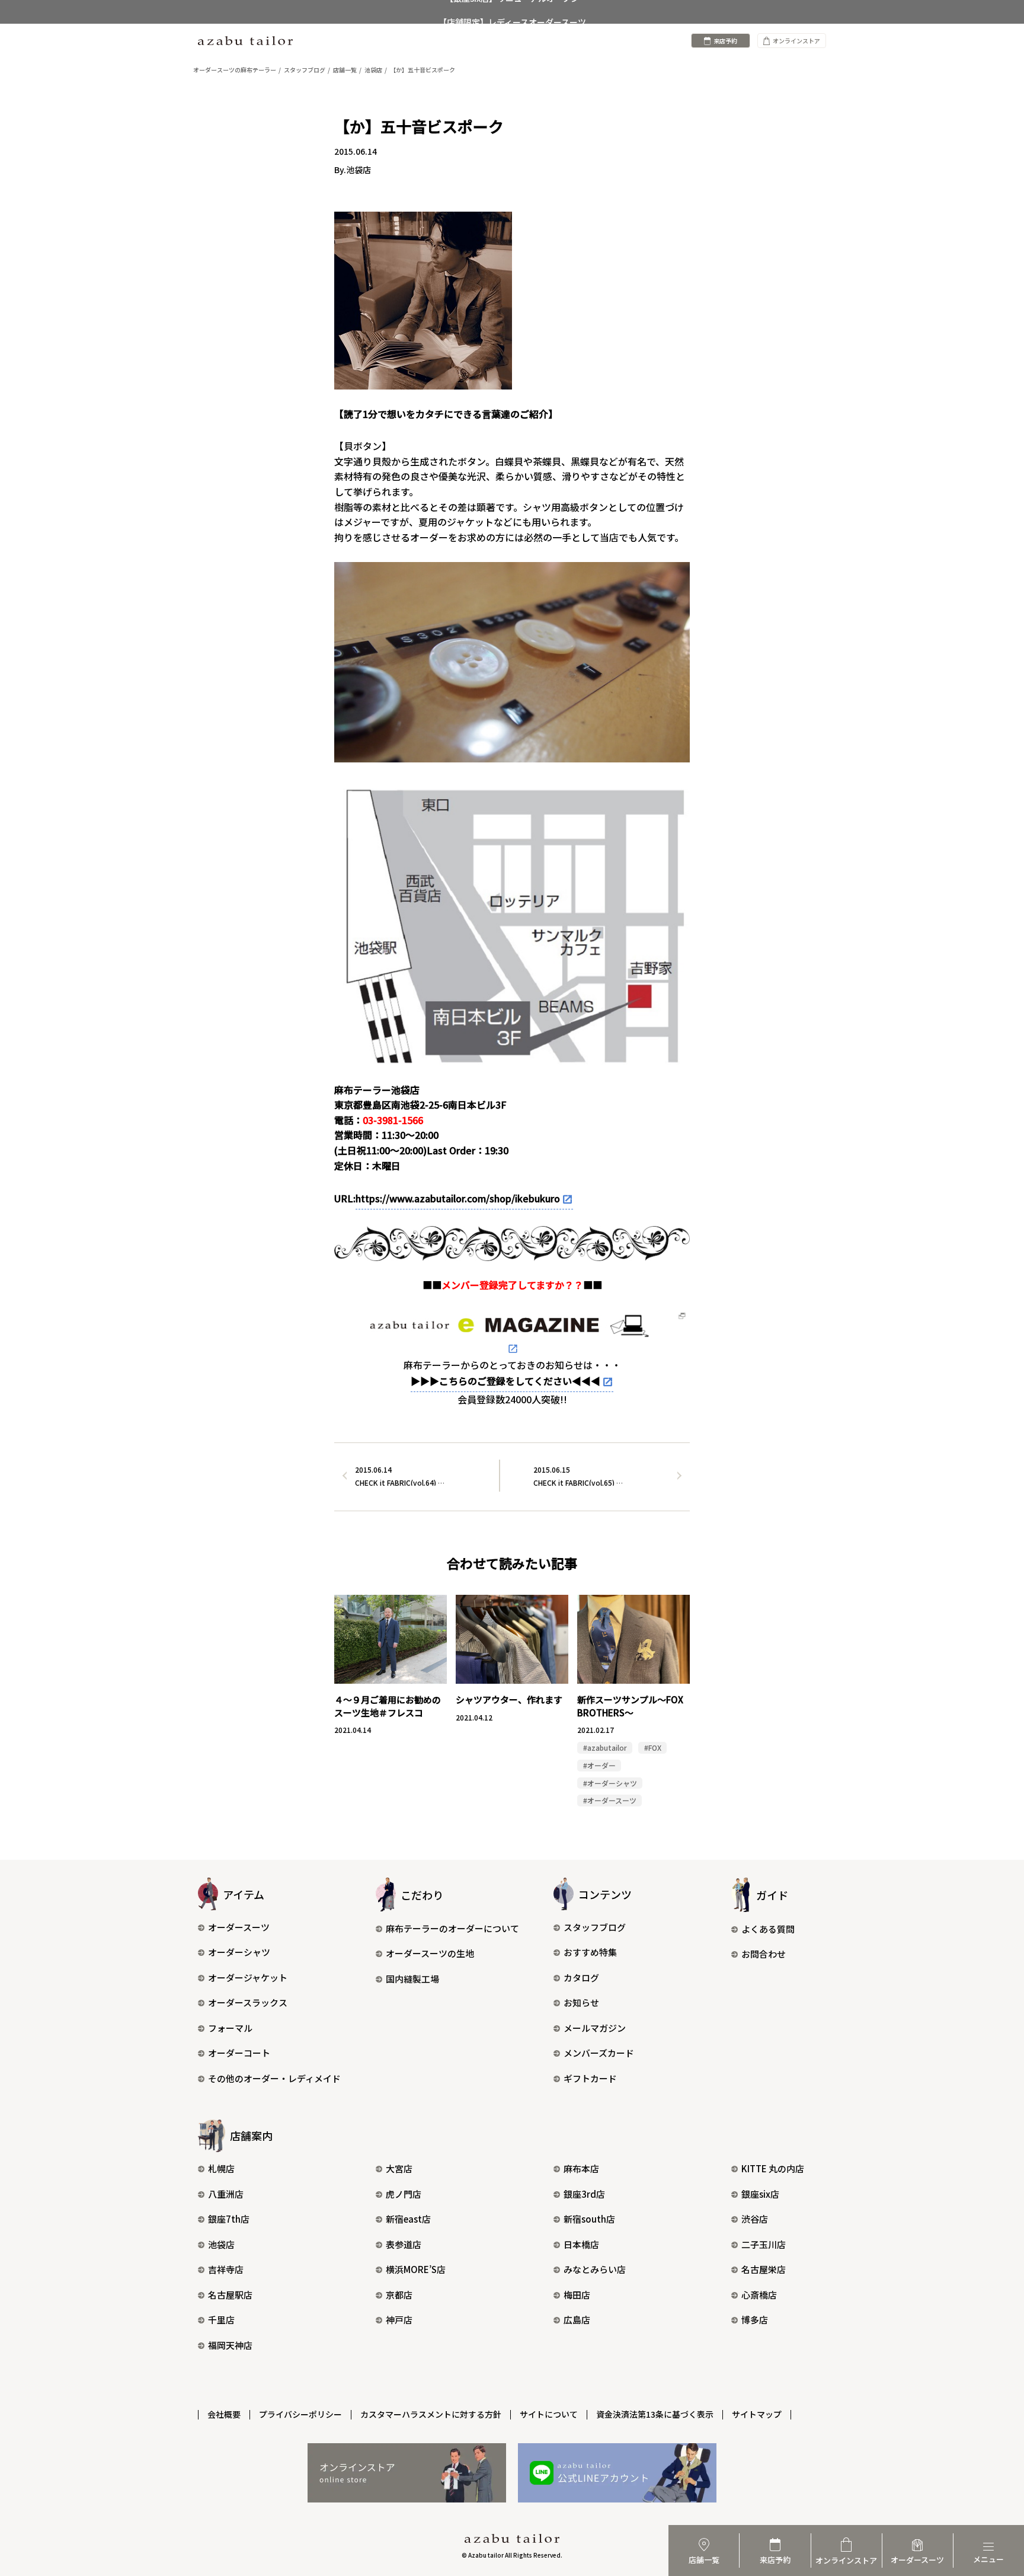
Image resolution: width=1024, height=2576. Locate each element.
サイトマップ (757, 2414)
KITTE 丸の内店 (773, 2168)
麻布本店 (581, 2168)
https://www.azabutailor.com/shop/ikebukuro (458, 1198)
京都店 (399, 2295)
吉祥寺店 (226, 2269)
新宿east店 (408, 2219)
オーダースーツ (239, 1927)
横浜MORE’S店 (416, 2269)
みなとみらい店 (595, 2269)
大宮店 (399, 2168)
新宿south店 (589, 2219)
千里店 (221, 2320)
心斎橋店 (759, 2295)
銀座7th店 (229, 2219)
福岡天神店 (230, 2345)
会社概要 (224, 2414)
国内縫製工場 (412, 1979)
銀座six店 (760, 2194)
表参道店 (404, 2244)
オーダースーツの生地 (430, 1953)
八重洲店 (226, 2194)
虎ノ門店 (404, 2194)
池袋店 (221, 2244)
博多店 (755, 2320)
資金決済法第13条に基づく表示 (655, 2414)
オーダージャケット (248, 1978)
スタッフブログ (595, 1927)
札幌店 (221, 2168)
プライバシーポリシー (300, 2414)
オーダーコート (239, 2053)
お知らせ (581, 2002)
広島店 (577, 2320)
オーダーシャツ (239, 1952)
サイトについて (549, 2414)
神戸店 (399, 2320)
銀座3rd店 (584, 2194)
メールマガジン (595, 2028)
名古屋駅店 (230, 2295)
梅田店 (577, 2295)
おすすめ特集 (590, 1952)
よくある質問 (768, 1929)
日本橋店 (581, 2244)
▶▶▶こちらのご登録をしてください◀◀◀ (505, 1381)
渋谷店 (755, 2219)
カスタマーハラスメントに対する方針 (431, 2414)
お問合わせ (764, 1954)
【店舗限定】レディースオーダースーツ (512, 12)
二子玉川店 (764, 2244)
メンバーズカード (599, 2053)
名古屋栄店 (764, 2269)
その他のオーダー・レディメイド (274, 2078)
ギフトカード (590, 2078)
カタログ (581, 1978)
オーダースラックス (248, 2002)
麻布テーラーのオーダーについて (452, 1928)
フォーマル (230, 2028)
